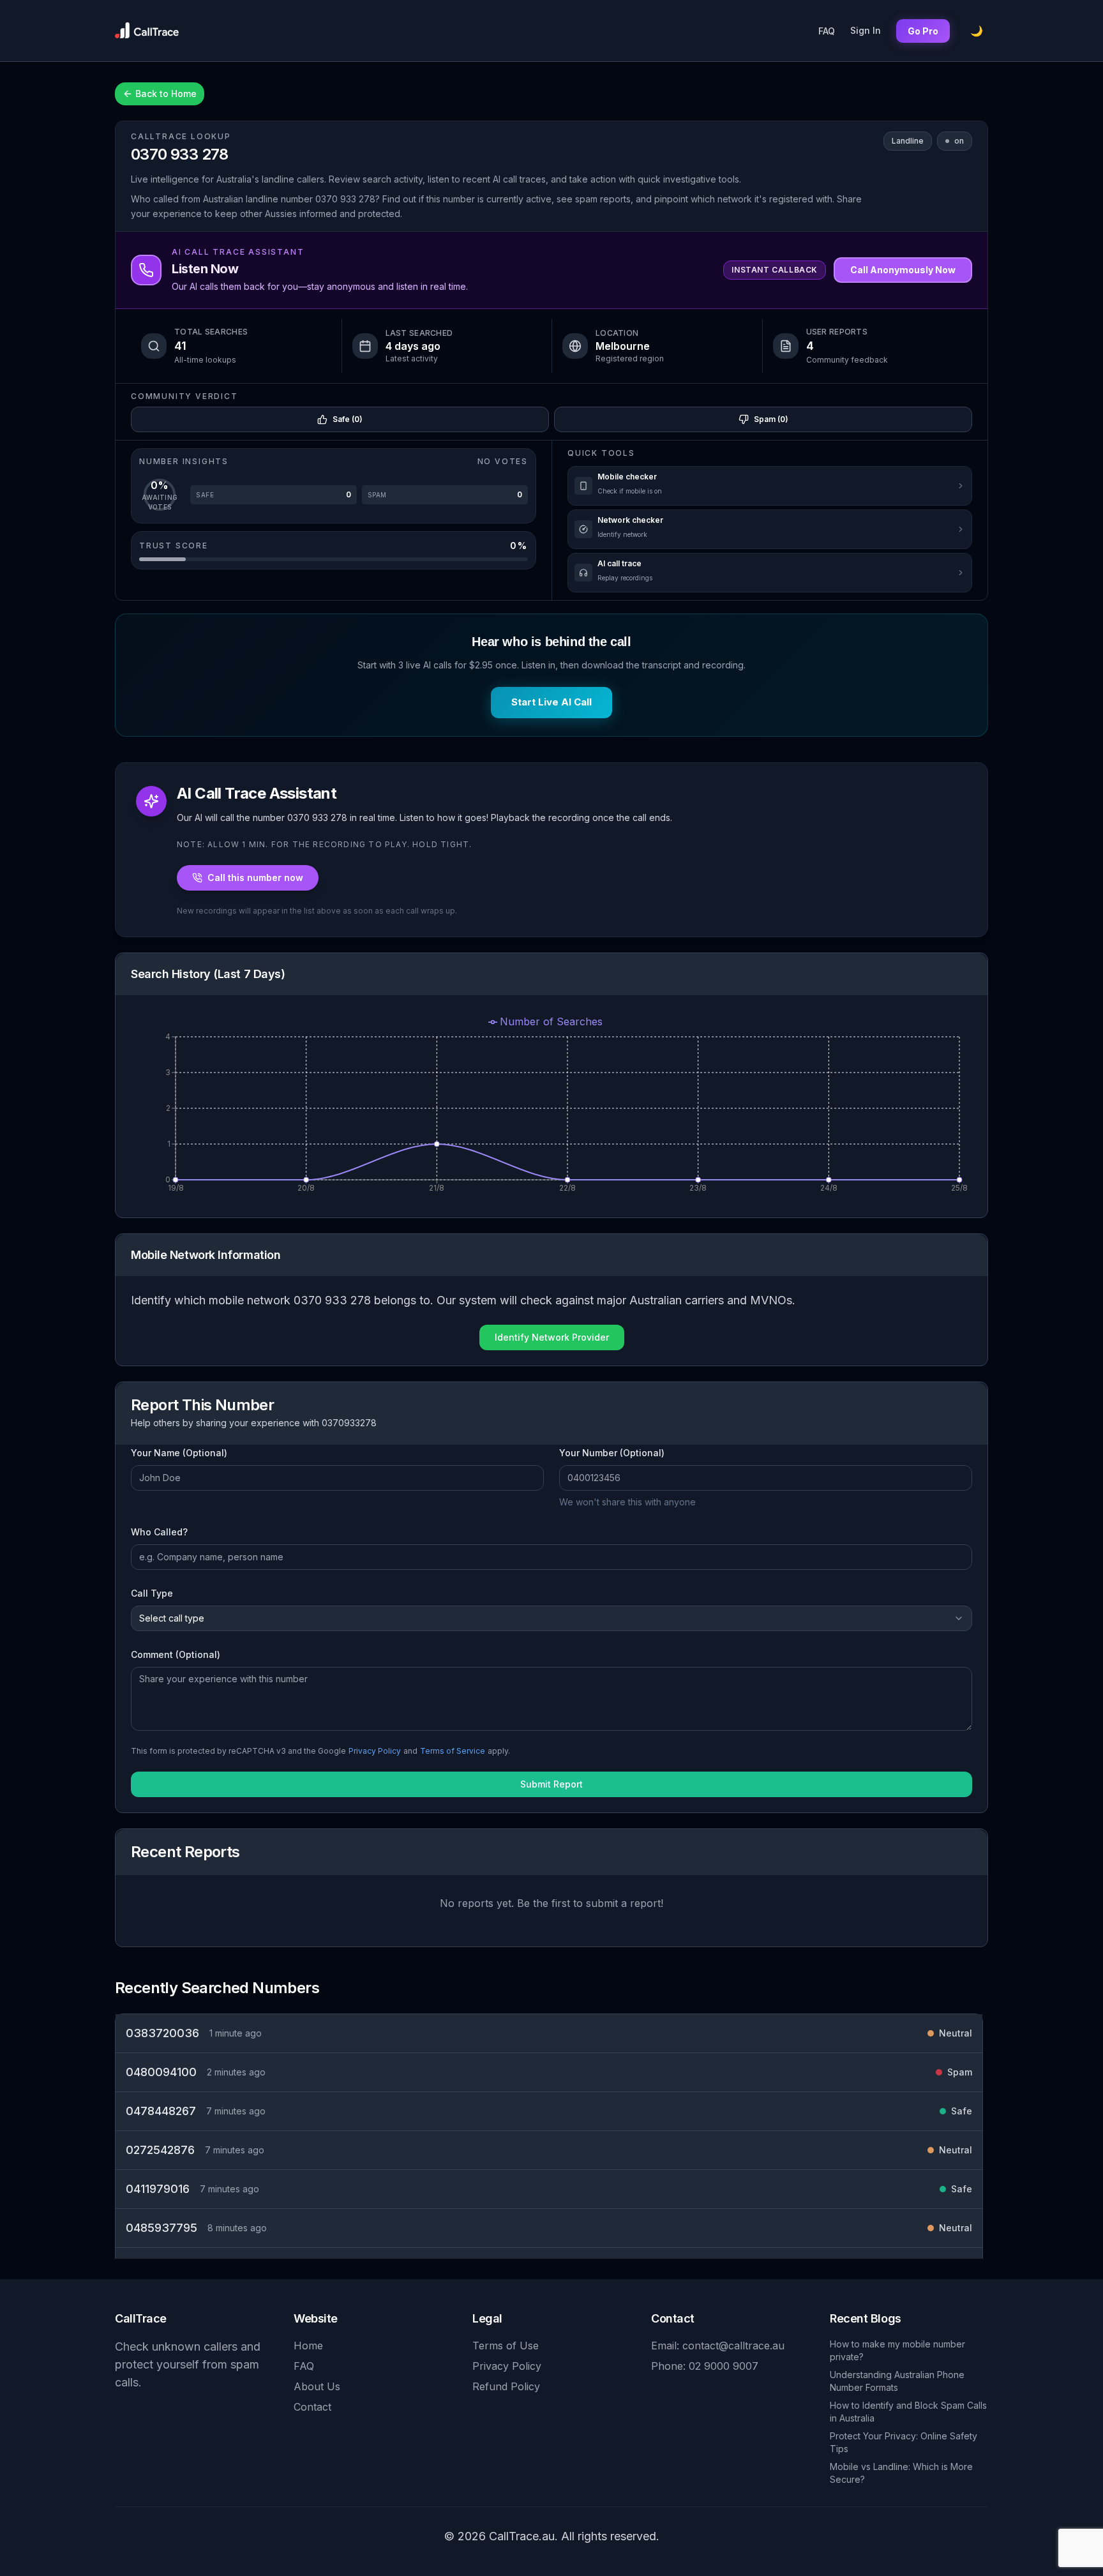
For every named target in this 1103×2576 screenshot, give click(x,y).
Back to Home (166, 94)
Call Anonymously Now (903, 270)
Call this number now (255, 877)
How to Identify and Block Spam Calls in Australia (908, 2412)
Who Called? (159, 1532)
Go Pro (923, 31)
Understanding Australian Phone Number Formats (897, 2381)
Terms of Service (453, 1751)
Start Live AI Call (551, 702)
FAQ (827, 31)
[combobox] (551, 1618)
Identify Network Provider (552, 1337)
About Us (317, 2386)
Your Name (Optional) (179, 1453)
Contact (312, 2407)
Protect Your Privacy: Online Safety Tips (904, 2442)
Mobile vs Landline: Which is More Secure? (901, 2473)
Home (308, 2346)
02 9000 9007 (724, 2366)
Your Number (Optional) (612, 1453)
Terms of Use (506, 2346)
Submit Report (551, 1784)
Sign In (866, 30)
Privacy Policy (375, 1751)
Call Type (152, 1593)
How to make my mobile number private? (897, 2350)
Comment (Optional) (176, 1654)
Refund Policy (506, 2386)
